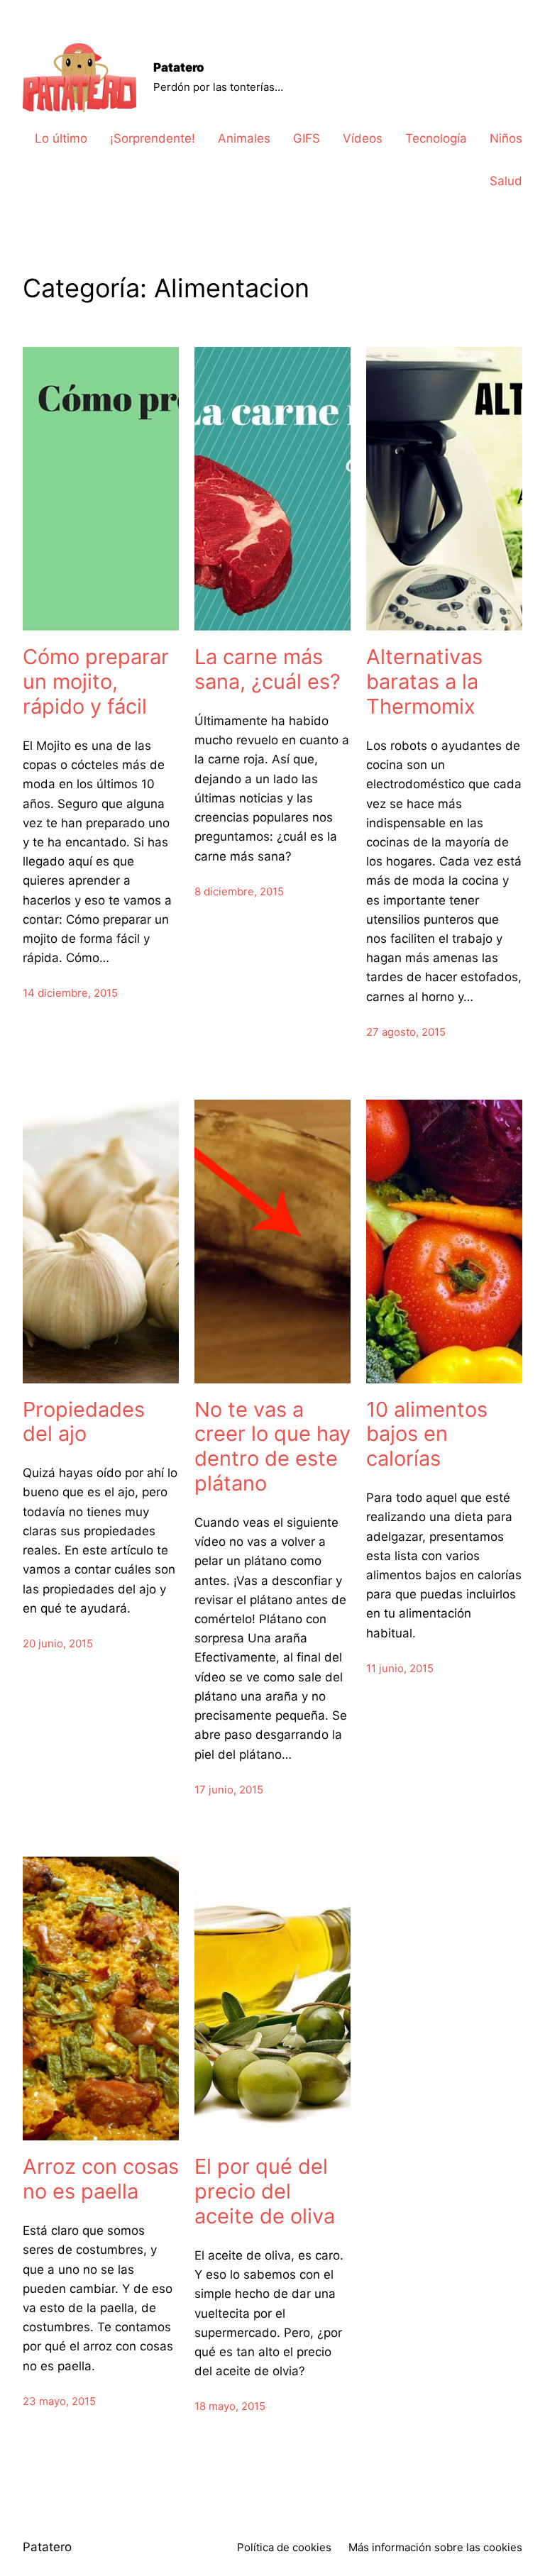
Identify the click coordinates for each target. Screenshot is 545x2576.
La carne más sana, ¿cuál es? (268, 669)
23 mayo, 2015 (59, 2401)
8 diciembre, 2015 (239, 891)
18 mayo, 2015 (230, 2406)
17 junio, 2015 (229, 1790)
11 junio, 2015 (400, 1668)
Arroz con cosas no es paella (101, 2179)
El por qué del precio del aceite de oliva (265, 2191)
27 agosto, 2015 (406, 1032)
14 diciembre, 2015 (70, 993)
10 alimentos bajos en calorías (427, 1435)
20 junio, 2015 (58, 1643)
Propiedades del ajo (84, 1422)
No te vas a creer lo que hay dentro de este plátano (272, 1447)
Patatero (179, 67)
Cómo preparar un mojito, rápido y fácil (96, 682)
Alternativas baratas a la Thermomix (424, 682)
